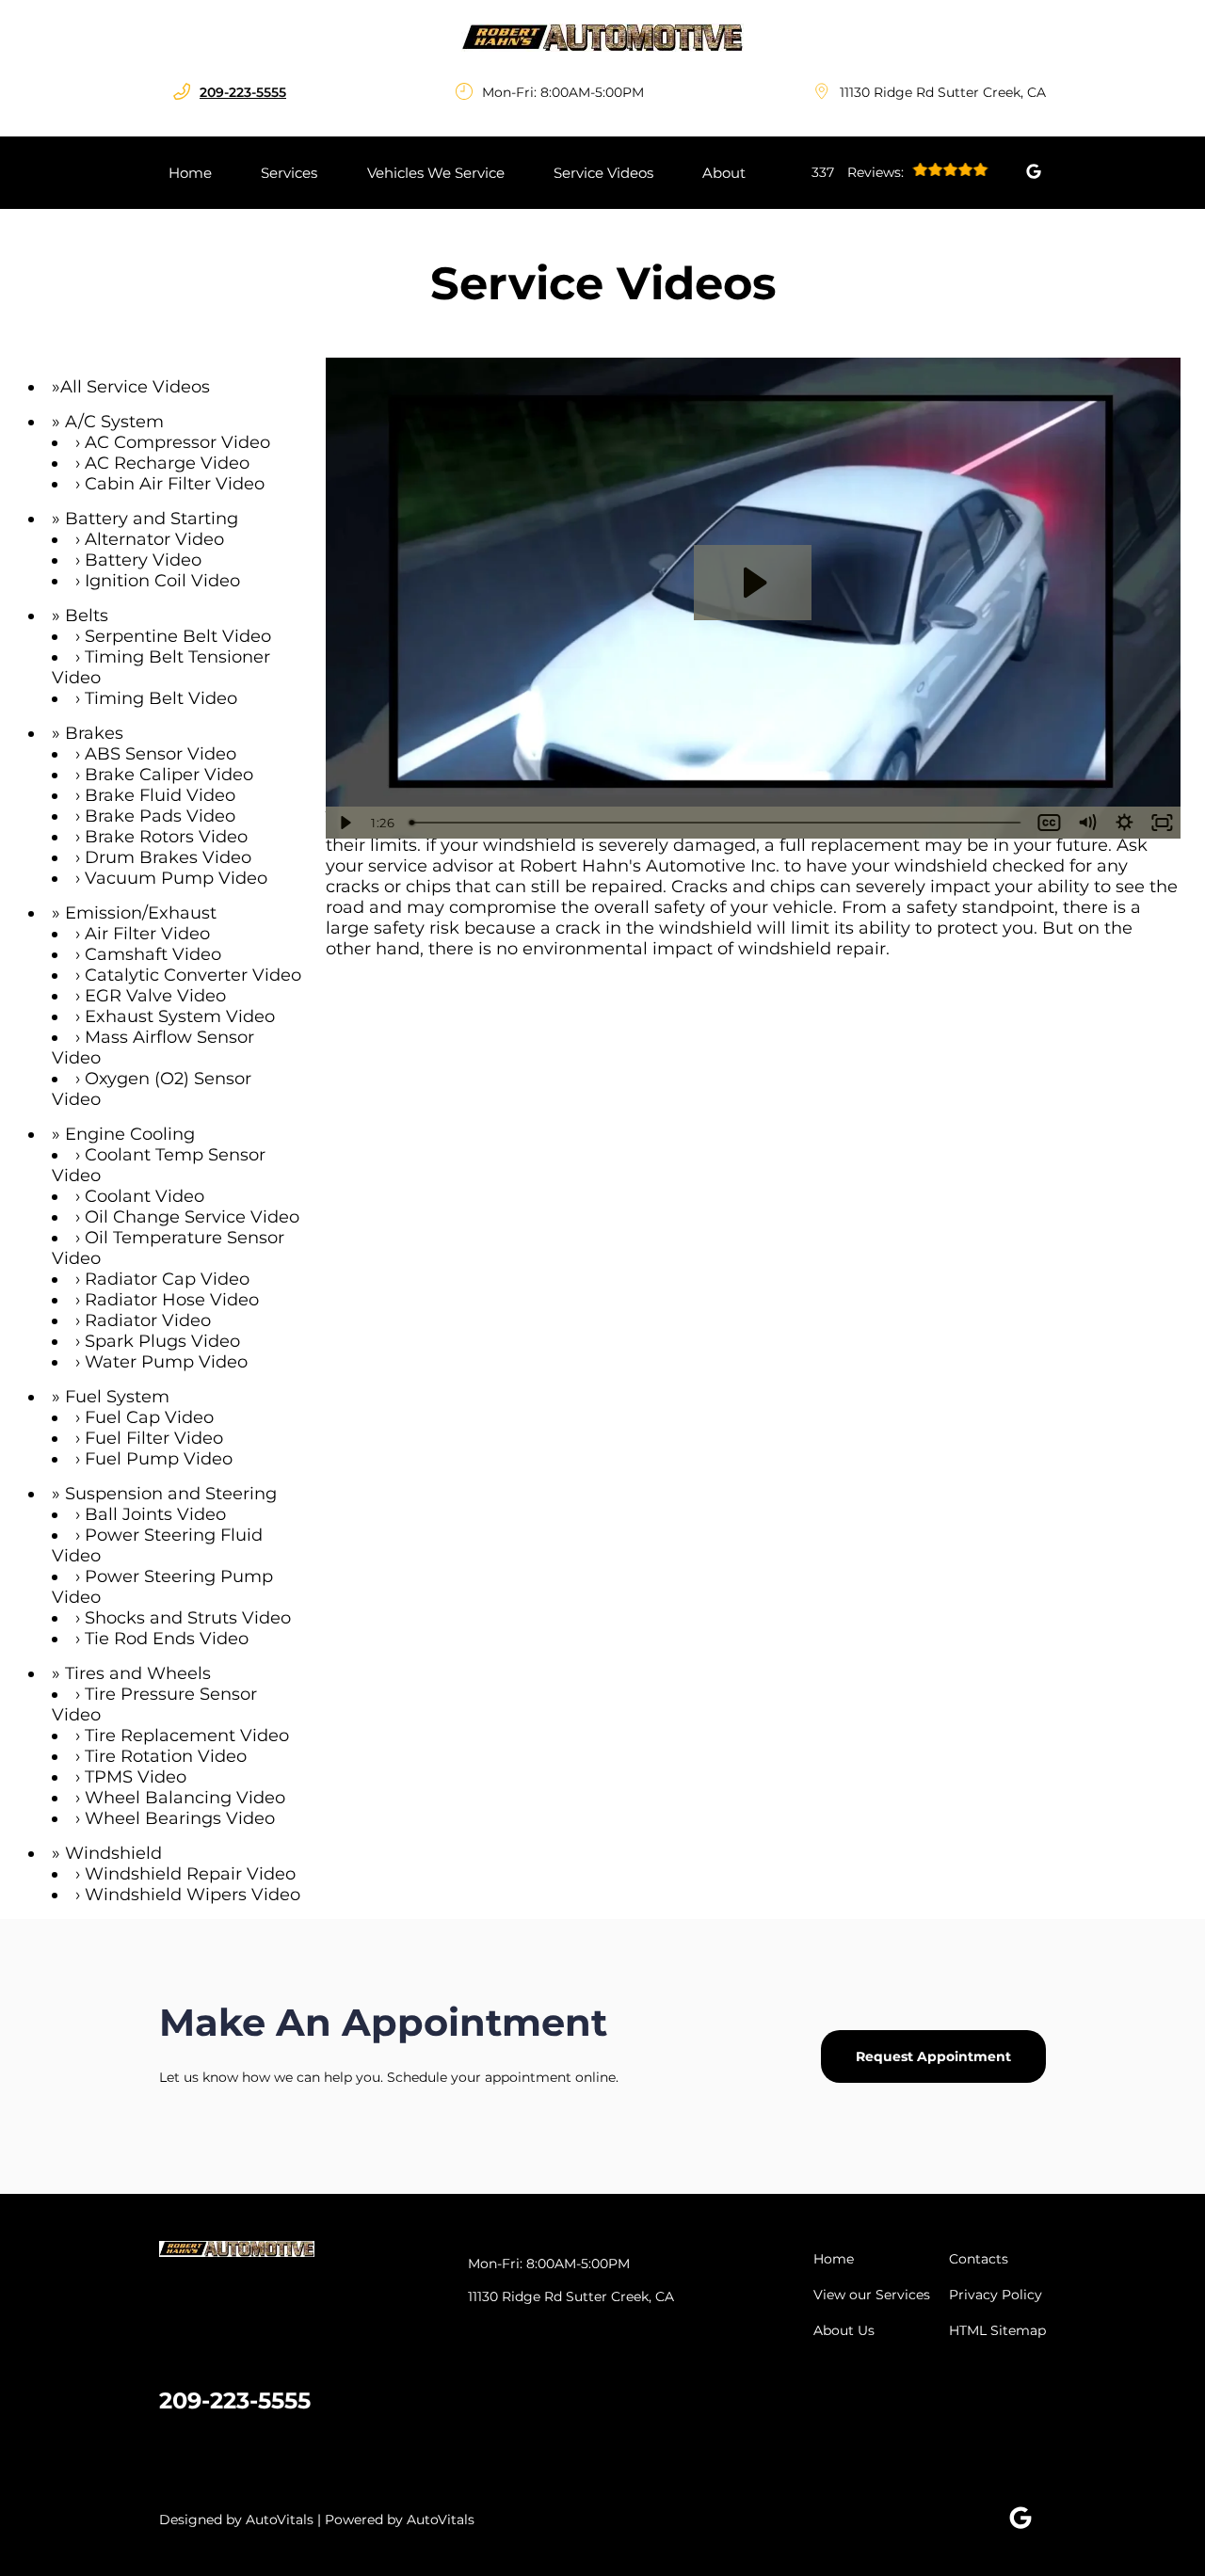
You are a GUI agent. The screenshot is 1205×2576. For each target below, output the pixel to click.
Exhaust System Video (180, 1016)
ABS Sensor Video (161, 754)
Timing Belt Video (161, 698)
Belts (87, 616)
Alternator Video (154, 539)
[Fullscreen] (1162, 823)
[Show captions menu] (1049, 823)
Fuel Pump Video (159, 1459)
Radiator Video (148, 1320)
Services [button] (289, 173)
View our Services (872, 2295)
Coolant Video (145, 1196)
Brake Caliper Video (169, 775)
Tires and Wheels (138, 1673)
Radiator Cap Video (167, 1279)
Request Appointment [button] (933, 2056)
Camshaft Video (153, 954)
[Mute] (1086, 823)
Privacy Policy (996, 2295)
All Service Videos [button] (135, 387)
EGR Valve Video (155, 996)
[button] (1034, 171)
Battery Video (143, 560)
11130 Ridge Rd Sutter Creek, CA (943, 92)
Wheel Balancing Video (185, 1798)
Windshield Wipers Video (193, 1895)
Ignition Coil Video (162, 581)
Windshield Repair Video (190, 1874)
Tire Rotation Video (166, 1756)
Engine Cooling (130, 1134)
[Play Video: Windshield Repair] (753, 583)
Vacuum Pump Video (176, 878)
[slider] (717, 823)
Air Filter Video (147, 934)
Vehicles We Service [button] (436, 173)
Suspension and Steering (171, 1494)
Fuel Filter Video (154, 1438)
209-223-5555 (235, 2400)
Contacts (979, 2259)
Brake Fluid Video (160, 795)
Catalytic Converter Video (193, 975)
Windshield (113, 1853)
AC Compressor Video (177, 442)
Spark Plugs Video (162, 1341)
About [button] (724, 173)
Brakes (94, 733)
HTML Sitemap (997, 2330)
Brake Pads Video (160, 816)
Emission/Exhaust (141, 913)
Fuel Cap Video (149, 1417)
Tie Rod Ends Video (167, 1639)
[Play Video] (345, 823)
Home (190, 173)
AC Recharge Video (167, 463)
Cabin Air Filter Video (175, 484)
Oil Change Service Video (192, 1217)
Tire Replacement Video (187, 1736)
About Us (844, 2330)
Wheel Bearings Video (180, 1818)
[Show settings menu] (1124, 823)
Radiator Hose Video (172, 1300)
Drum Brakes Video (168, 857)
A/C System (114, 422)
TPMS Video (136, 1777)
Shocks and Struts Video (188, 1618)
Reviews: (860, 172)
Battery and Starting (152, 519)
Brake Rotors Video (166, 837)
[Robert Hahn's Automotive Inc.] (602, 38)
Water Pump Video (166, 1362)
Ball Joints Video (155, 1514)
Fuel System (117, 1397)
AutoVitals (280, 2520)
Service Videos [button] (603, 173)
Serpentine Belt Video (178, 636)
